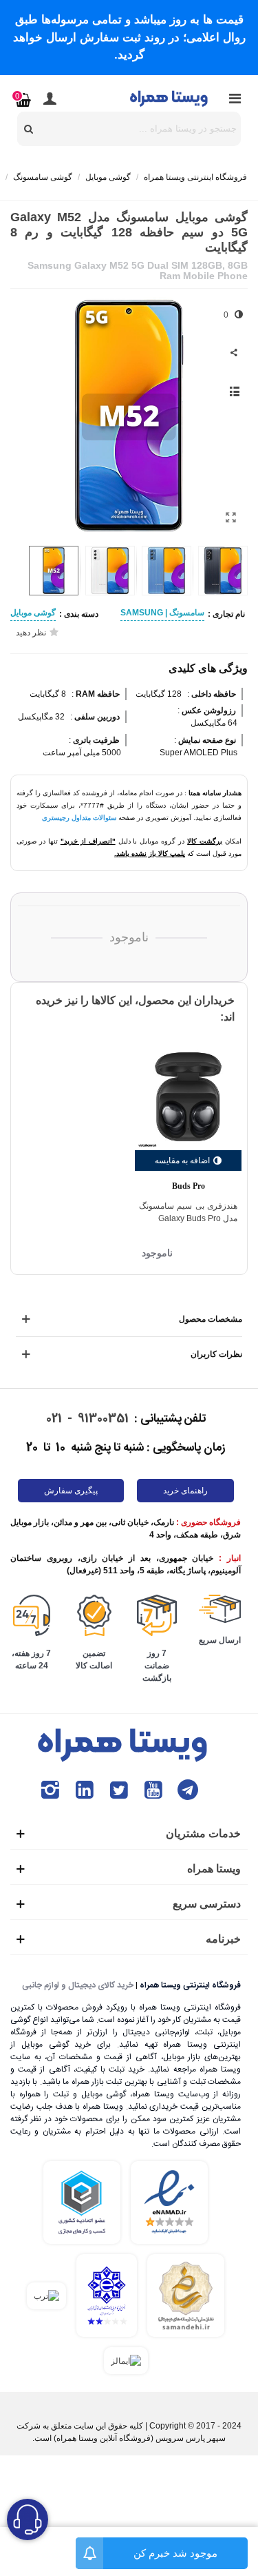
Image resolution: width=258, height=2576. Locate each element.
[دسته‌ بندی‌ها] (235, 99)
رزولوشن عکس (208, 711)
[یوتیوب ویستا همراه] (153, 1790)
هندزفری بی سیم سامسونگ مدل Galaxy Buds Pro (188, 1212)
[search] (29, 129)
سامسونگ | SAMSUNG (162, 613)
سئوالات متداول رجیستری (79, 818)
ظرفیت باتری (95, 740)
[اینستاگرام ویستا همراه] (50, 1790)
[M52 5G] (230, 518)
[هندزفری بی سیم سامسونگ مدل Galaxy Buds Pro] (188, 1097)
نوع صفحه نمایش (206, 740)
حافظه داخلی (213, 694)
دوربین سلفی (96, 717)
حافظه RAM (97, 694)
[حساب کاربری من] (50, 99)
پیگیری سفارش (71, 1491)
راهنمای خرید (185, 1491)
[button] (31, 416)
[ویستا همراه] (170, 98)
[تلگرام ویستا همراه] (188, 1790)
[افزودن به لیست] (234, 391)
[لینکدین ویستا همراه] (85, 1790)
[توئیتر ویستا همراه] (119, 1790)
